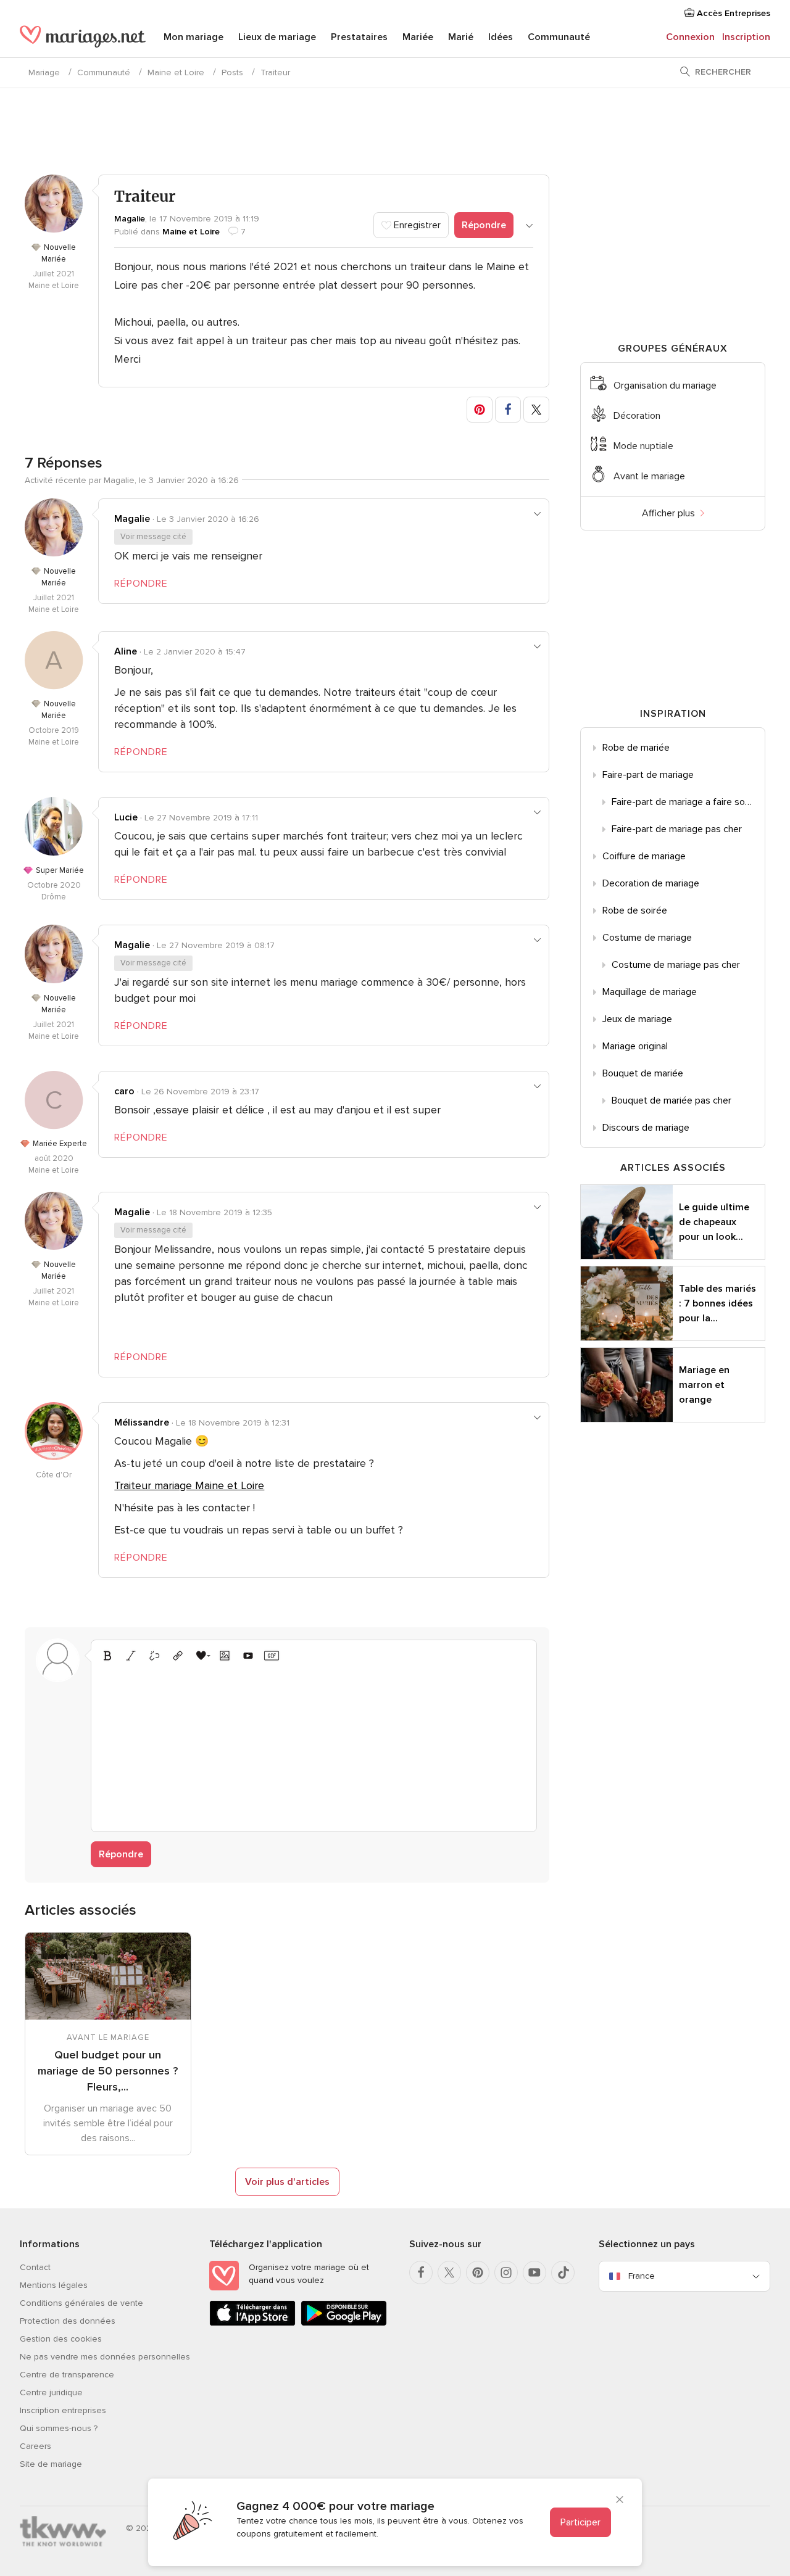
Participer (580, 2522)
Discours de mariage (646, 1128)
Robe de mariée (636, 748)
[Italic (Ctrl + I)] (131, 1656)
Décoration (637, 416)
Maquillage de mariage (650, 992)
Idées (501, 37)
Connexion (690, 37)
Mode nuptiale (643, 446)
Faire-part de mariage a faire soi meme (688, 802)
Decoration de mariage (651, 883)
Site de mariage (51, 2464)
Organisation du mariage (665, 386)
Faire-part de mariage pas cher (677, 829)
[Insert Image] (225, 1656)
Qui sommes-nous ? (59, 2428)
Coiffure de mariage (644, 856)
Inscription (746, 37)
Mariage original (635, 1046)
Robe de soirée (635, 910)
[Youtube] (534, 2273)
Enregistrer (416, 225)
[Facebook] (421, 2273)
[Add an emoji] (201, 1656)
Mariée (418, 37)
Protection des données (68, 2321)
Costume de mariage (647, 938)
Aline (126, 651)
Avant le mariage (649, 476)
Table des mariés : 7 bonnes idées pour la (717, 1303)
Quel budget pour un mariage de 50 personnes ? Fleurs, (108, 2071)
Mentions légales (54, 2285)
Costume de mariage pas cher (676, 965)
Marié (461, 37)
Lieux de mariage (277, 37)
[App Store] (252, 2323)
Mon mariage (193, 37)
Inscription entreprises (63, 2410)
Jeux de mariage (637, 1019)
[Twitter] (449, 2273)
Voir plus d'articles (287, 2182)
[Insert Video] (248, 1656)
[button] (480, 410)
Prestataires (359, 37)
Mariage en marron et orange (704, 1385)
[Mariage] (83, 38)
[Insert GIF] (272, 1656)
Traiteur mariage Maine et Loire (189, 1485)
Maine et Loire (176, 72)
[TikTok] (563, 2273)
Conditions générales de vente (81, 2303)
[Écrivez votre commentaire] (314, 1745)
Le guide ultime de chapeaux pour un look (714, 1222)
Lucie (126, 817)
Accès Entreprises (732, 13)
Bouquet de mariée (643, 1073)
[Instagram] (506, 2273)
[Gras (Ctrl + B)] (107, 1656)
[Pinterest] (478, 2273)
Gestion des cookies (61, 2339)
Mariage (44, 72)
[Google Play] (344, 2323)
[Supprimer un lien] (154, 1656)
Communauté (559, 37)
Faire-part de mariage (648, 775)
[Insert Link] (178, 1656)
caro (124, 1091)
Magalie (130, 219)
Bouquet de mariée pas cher (671, 1100)
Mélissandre (142, 1422)
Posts (232, 72)
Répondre (484, 225)
